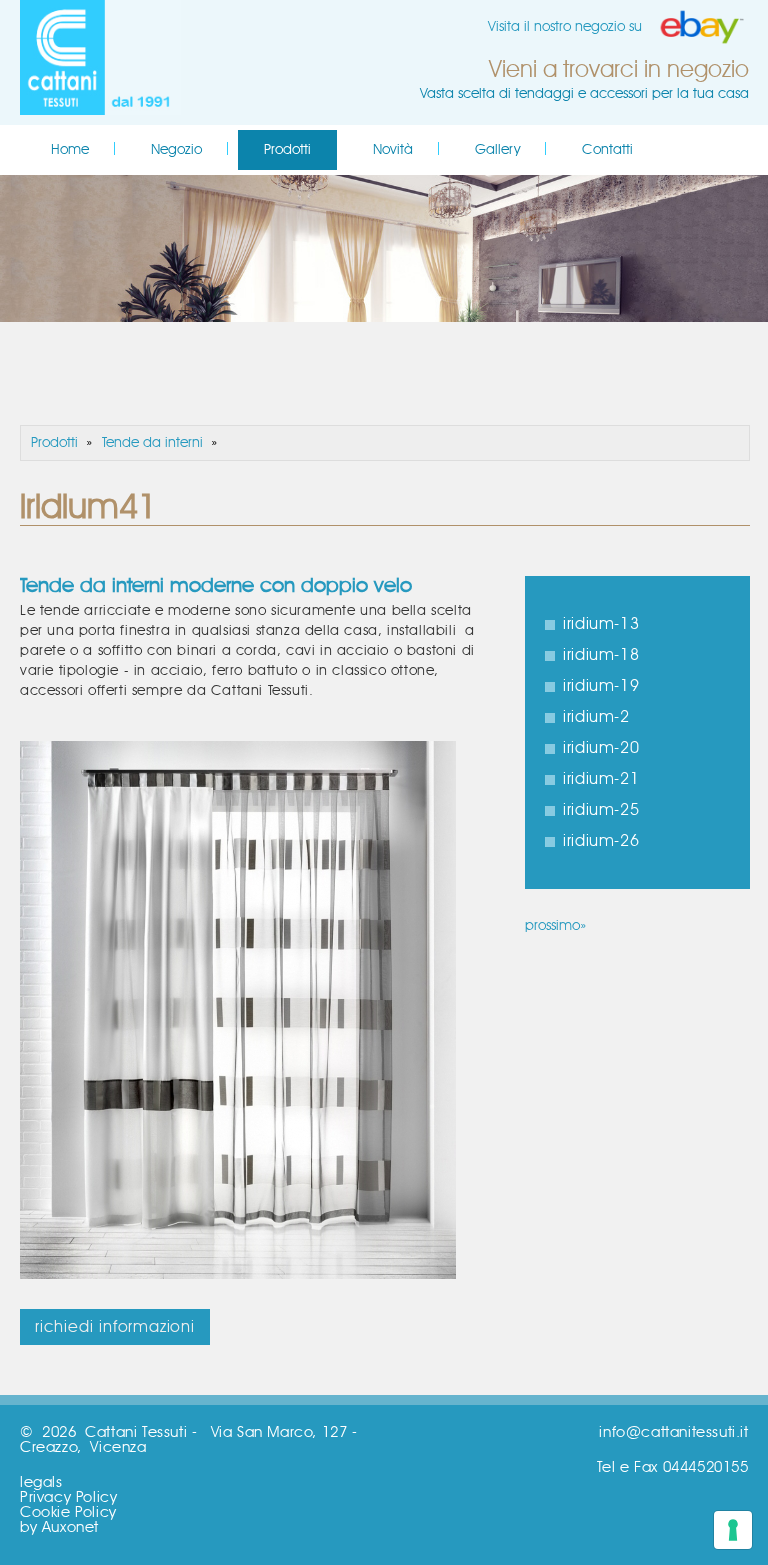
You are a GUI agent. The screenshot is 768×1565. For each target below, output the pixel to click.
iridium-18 (601, 655)
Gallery (497, 150)
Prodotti (287, 150)
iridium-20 (601, 748)
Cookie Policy (68, 1512)
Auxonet (70, 1527)
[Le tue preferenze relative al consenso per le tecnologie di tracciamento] (733, 1530)
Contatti (607, 150)
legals (41, 1482)
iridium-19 (601, 686)
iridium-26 (601, 841)
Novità (393, 150)
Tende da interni (152, 443)
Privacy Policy (68, 1497)
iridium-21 (601, 779)
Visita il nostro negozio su (565, 27)
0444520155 (706, 1467)
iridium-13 (601, 624)
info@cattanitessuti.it (673, 1432)
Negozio (176, 150)
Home (70, 150)
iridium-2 (596, 717)
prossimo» (555, 926)
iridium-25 (601, 810)
